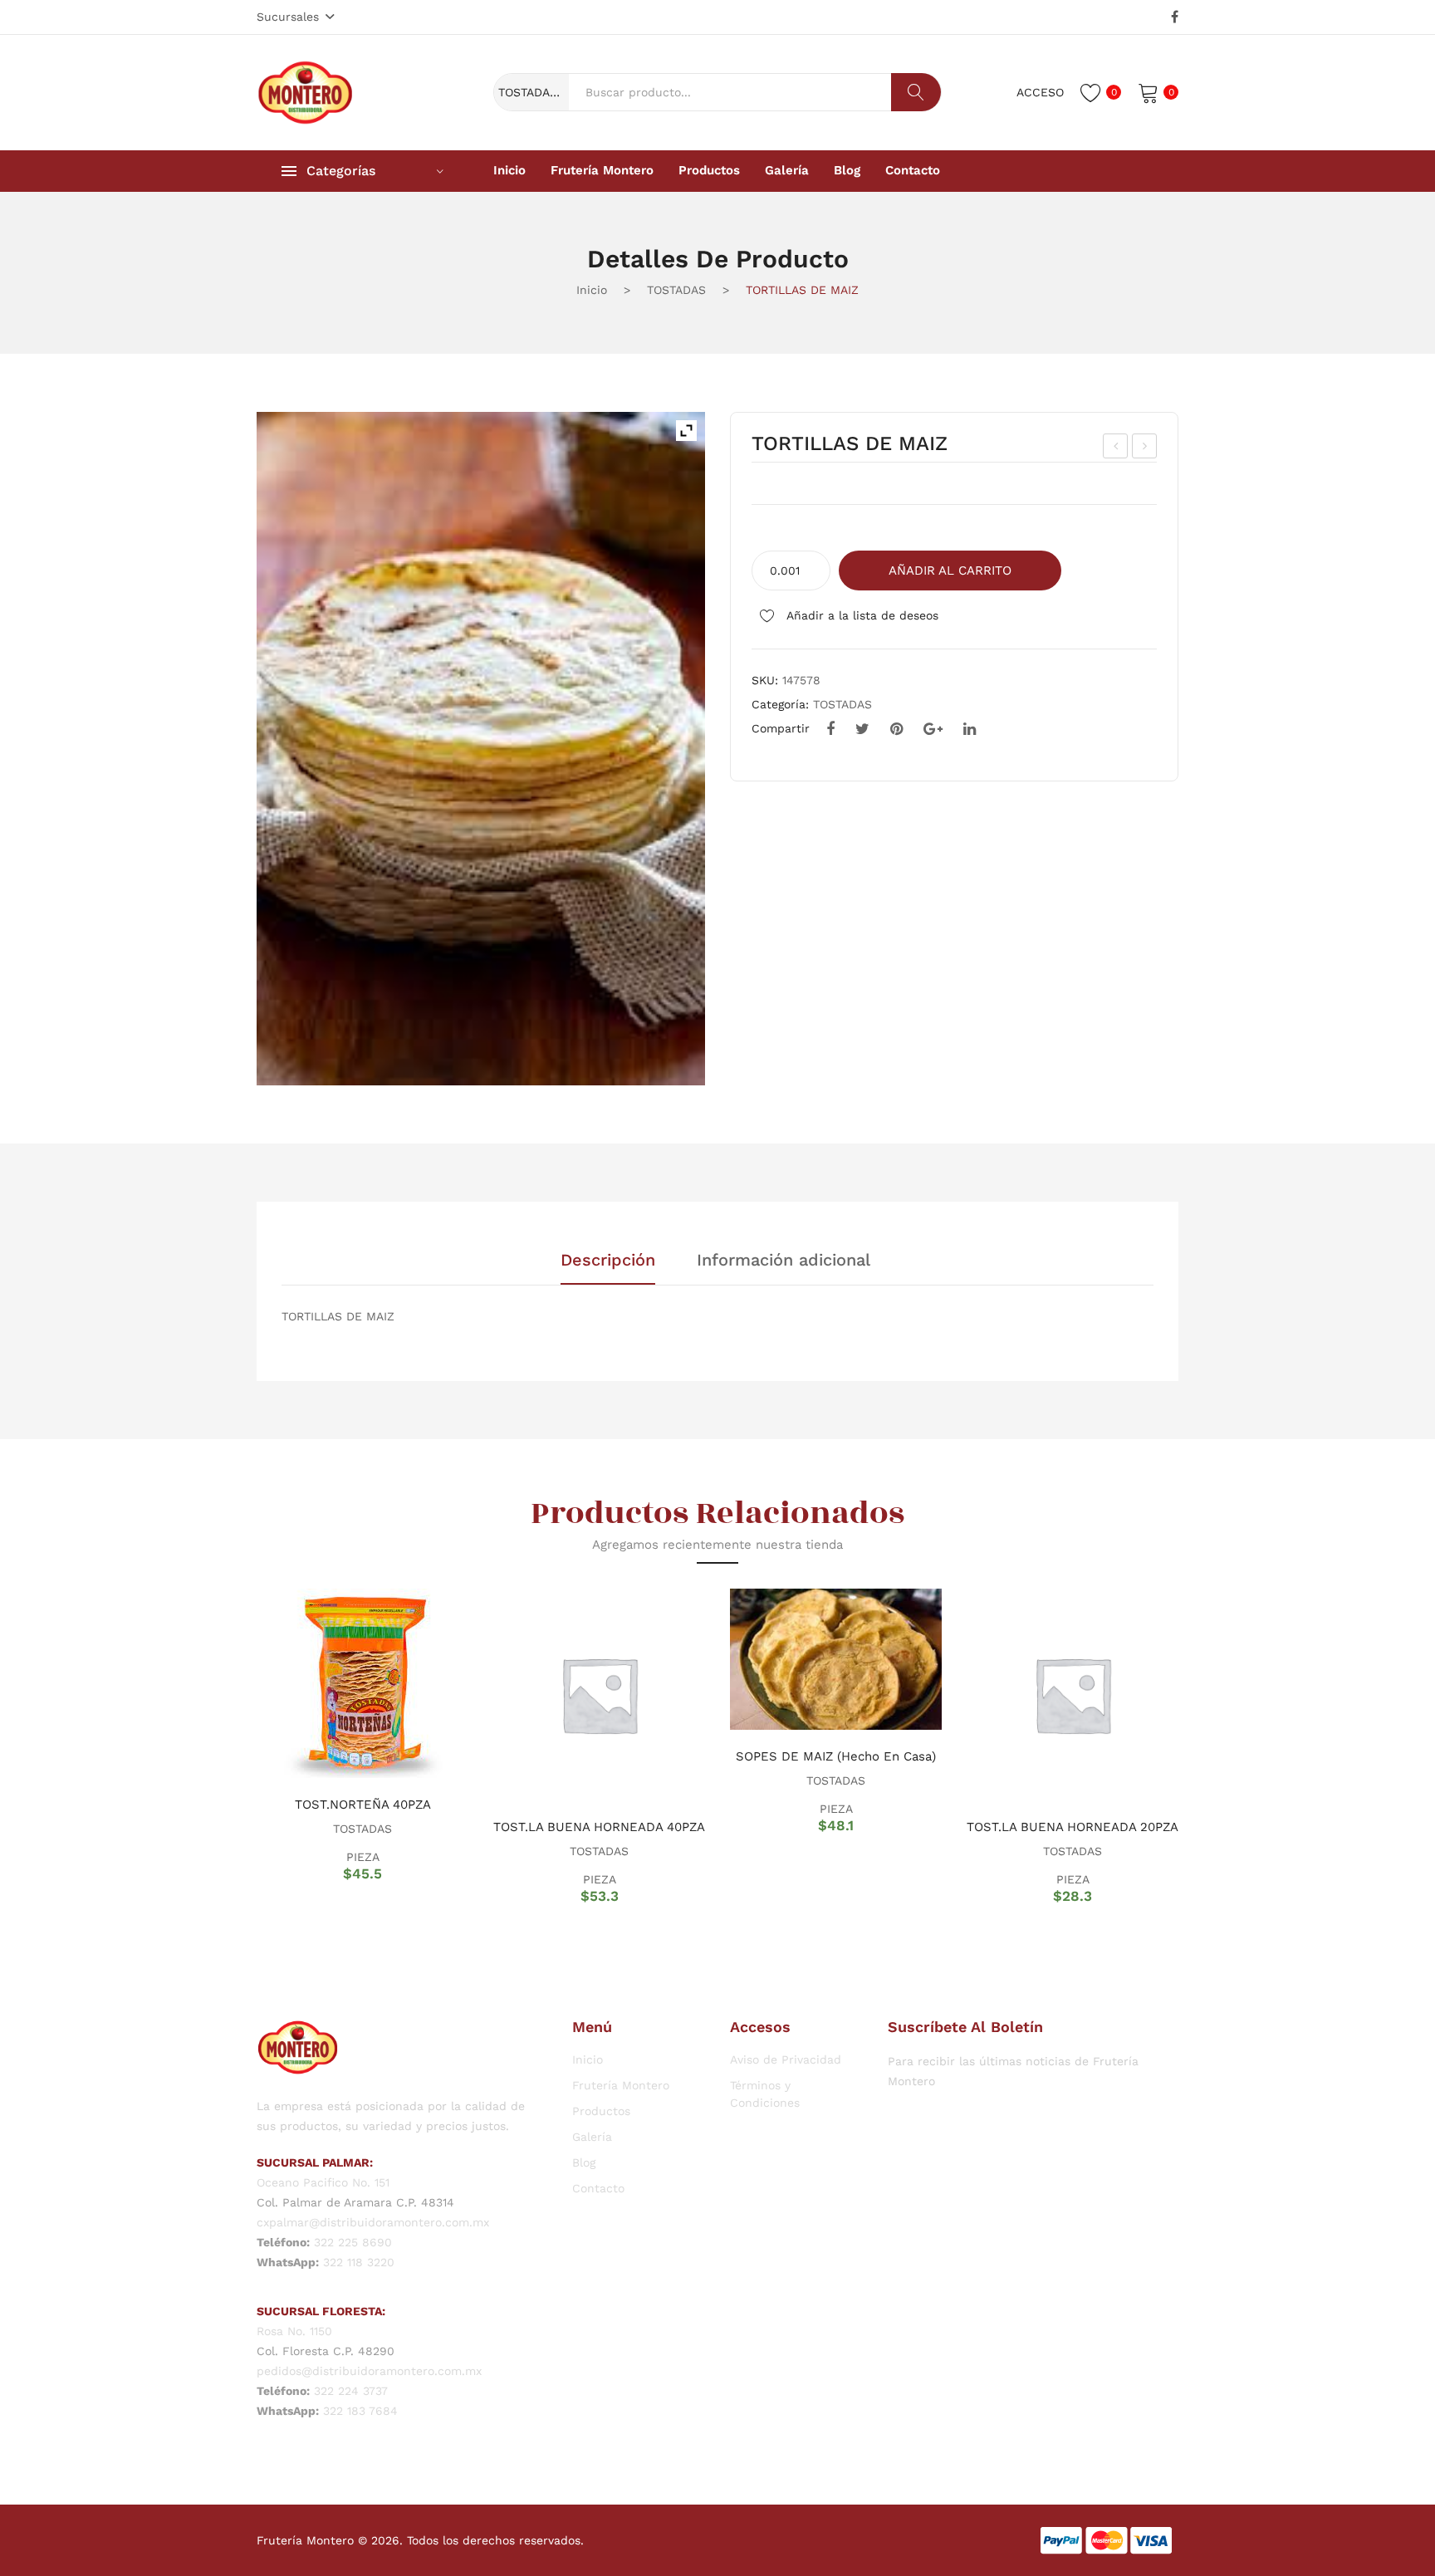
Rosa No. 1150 (294, 2331)
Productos (601, 2111)
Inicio (592, 290)
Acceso (1040, 92)
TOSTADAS (676, 290)
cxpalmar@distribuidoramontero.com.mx (373, 2222)
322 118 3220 (359, 2262)
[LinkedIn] (970, 729)
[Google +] (933, 729)
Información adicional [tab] (784, 1261)
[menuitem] (509, 171)
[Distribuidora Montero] (306, 91)
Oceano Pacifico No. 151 (323, 2182)
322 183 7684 (360, 2411)
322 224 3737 (351, 2391)
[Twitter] (862, 729)
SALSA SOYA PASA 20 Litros (1116, 448)
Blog (584, 2162)
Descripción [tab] (608, 1261)
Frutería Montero (621, 2085)
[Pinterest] (896, 729)
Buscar (916, 92)
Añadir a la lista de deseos (861, 615)
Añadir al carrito (950, 571)
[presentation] (236, 1746)
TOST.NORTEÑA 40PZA (363, 1805)
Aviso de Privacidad (786, 2059)
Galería (592, 2137)
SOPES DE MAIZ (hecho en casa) (836, 1756)
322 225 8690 (353, 2242)
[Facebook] (1175, 17)
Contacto (598, 2188)
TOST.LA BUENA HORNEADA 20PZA (1073, 1827)
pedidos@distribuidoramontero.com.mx (369, 2371)
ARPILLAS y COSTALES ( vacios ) (1145, 448)
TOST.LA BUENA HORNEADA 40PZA (599, 1827)
